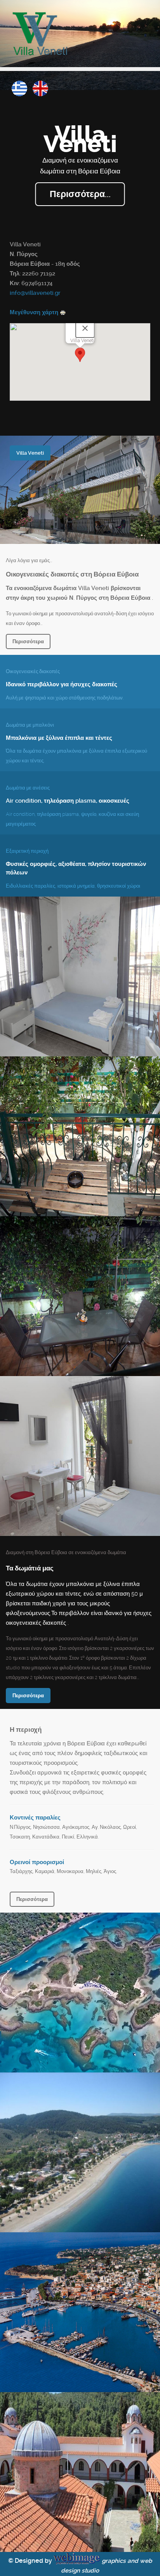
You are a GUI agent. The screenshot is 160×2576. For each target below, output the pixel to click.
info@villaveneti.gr (35, 293)
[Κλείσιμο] (85, 328)
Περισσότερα (28, 641)
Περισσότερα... (80, 194)
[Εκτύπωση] (63, 312)
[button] (80, 355)
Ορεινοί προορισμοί (37, 1862)
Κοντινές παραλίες (35, 1818)
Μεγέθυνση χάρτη (34, 312)
